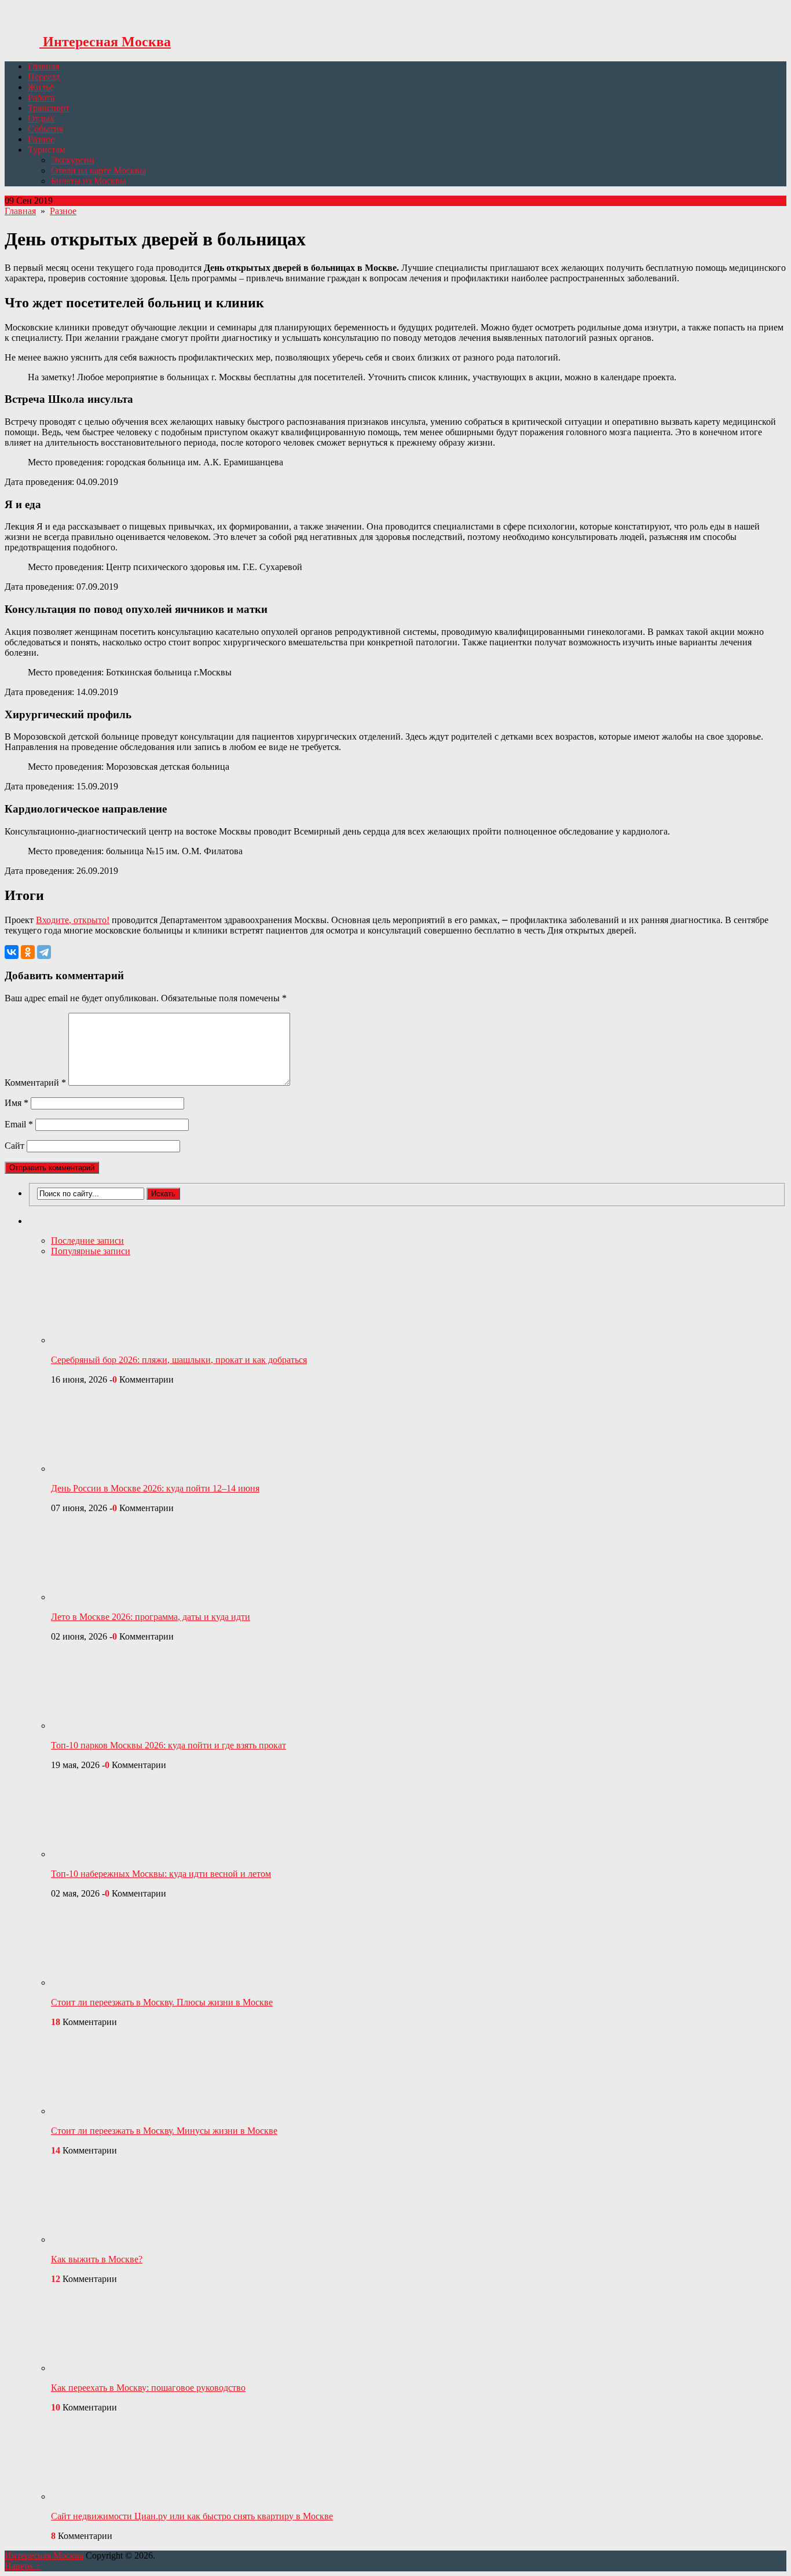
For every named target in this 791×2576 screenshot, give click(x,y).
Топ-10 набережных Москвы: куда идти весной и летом (161, 1874)
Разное (41, 139)
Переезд (44, 77)
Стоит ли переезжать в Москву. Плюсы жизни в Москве (162, 2002)
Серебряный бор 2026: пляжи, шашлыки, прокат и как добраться (179, 1360)
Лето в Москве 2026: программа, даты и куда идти (151, 1617)
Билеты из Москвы (89, 181)
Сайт (14, 1146)
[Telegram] (44, 952)
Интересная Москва (105, 42)
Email (19, 1124)
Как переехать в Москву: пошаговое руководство (148, 2388)
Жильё (41, 87)
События (45, 129)
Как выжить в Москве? (97, 2259)
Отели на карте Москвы (98, 170)
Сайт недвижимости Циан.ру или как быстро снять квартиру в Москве (192, 2516)
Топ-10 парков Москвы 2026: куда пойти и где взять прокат (169, 1745)
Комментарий (35, 1083)
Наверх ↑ (23, 2566)
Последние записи (87, 1241)
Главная (43, 66)
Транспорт (49, 108)
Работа (41, 98)
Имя (17, 1103)
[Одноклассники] (28, 952)
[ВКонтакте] (12, 952)
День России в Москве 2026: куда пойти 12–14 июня (155, 1488)
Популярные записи (91, 1251)
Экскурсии (73, 160)
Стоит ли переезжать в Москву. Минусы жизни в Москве (164, 2131)
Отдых (41, 118)
